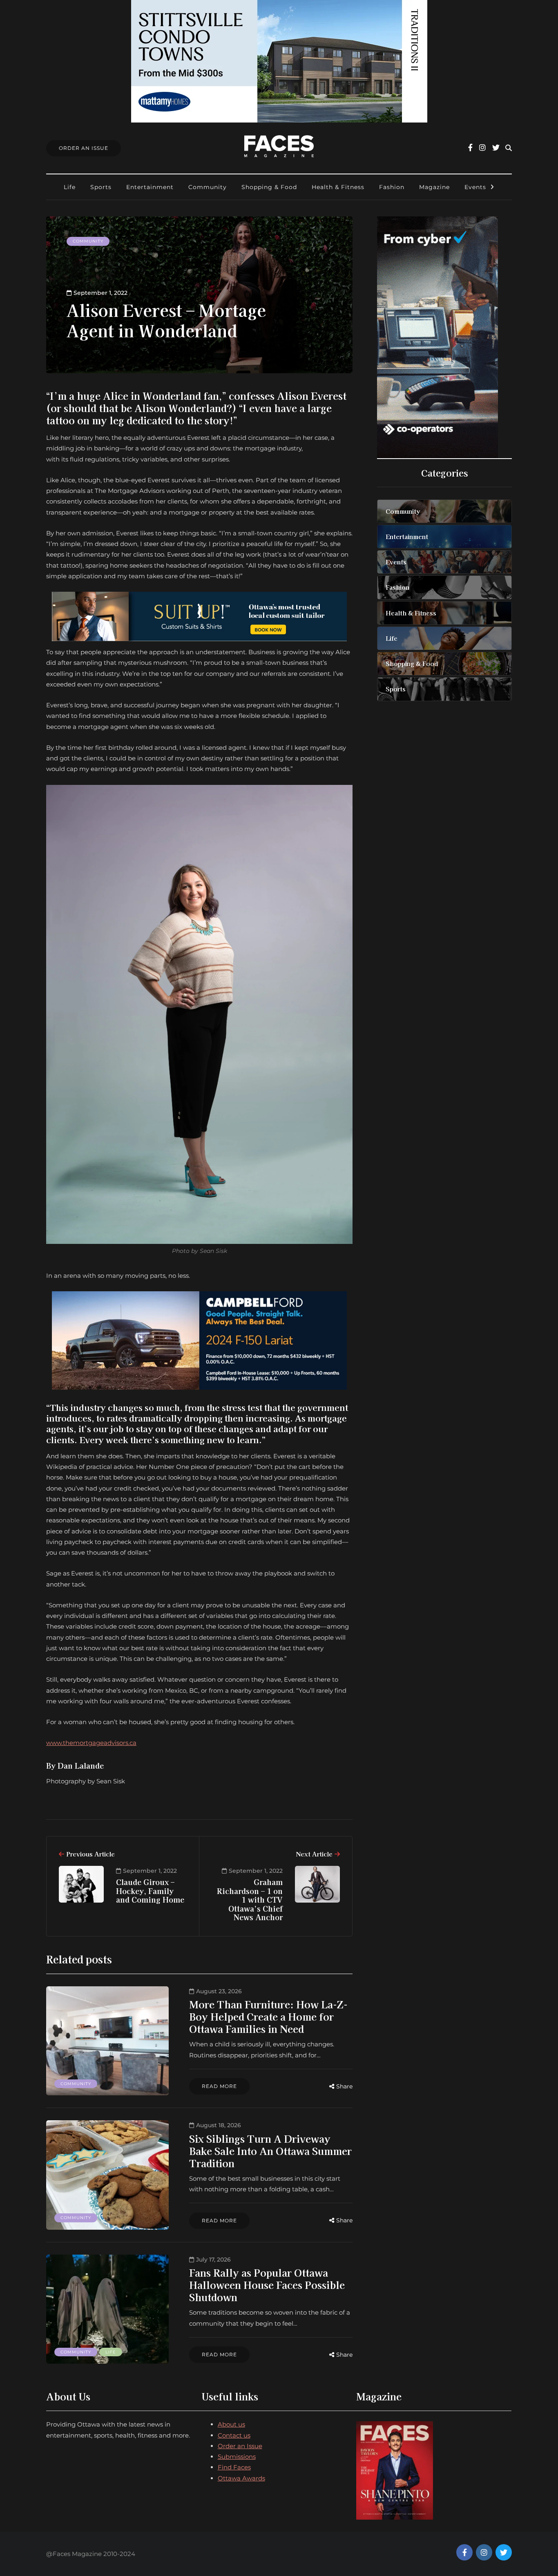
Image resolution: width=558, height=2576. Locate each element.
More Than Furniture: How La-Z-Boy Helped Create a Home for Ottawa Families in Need (268, 2016)
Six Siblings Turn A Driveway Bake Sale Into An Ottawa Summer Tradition (270, 2151)
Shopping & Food (269, 187)
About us (231, 2424)
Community (208, 187)
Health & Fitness (338, 187)
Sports (101, 187)
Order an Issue (240, 2446)
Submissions (237, 2457)
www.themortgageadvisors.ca (91, 1743)
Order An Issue (84, 148)
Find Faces (234, 2467)
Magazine (434, 187)
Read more (219, 2086)
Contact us (234, 2435)
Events (475, 187)
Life (70, 187)
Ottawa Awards (241, 2478)
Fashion (392, 187)
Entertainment (150, 187)
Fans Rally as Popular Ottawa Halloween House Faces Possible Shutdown (267, 2285)
